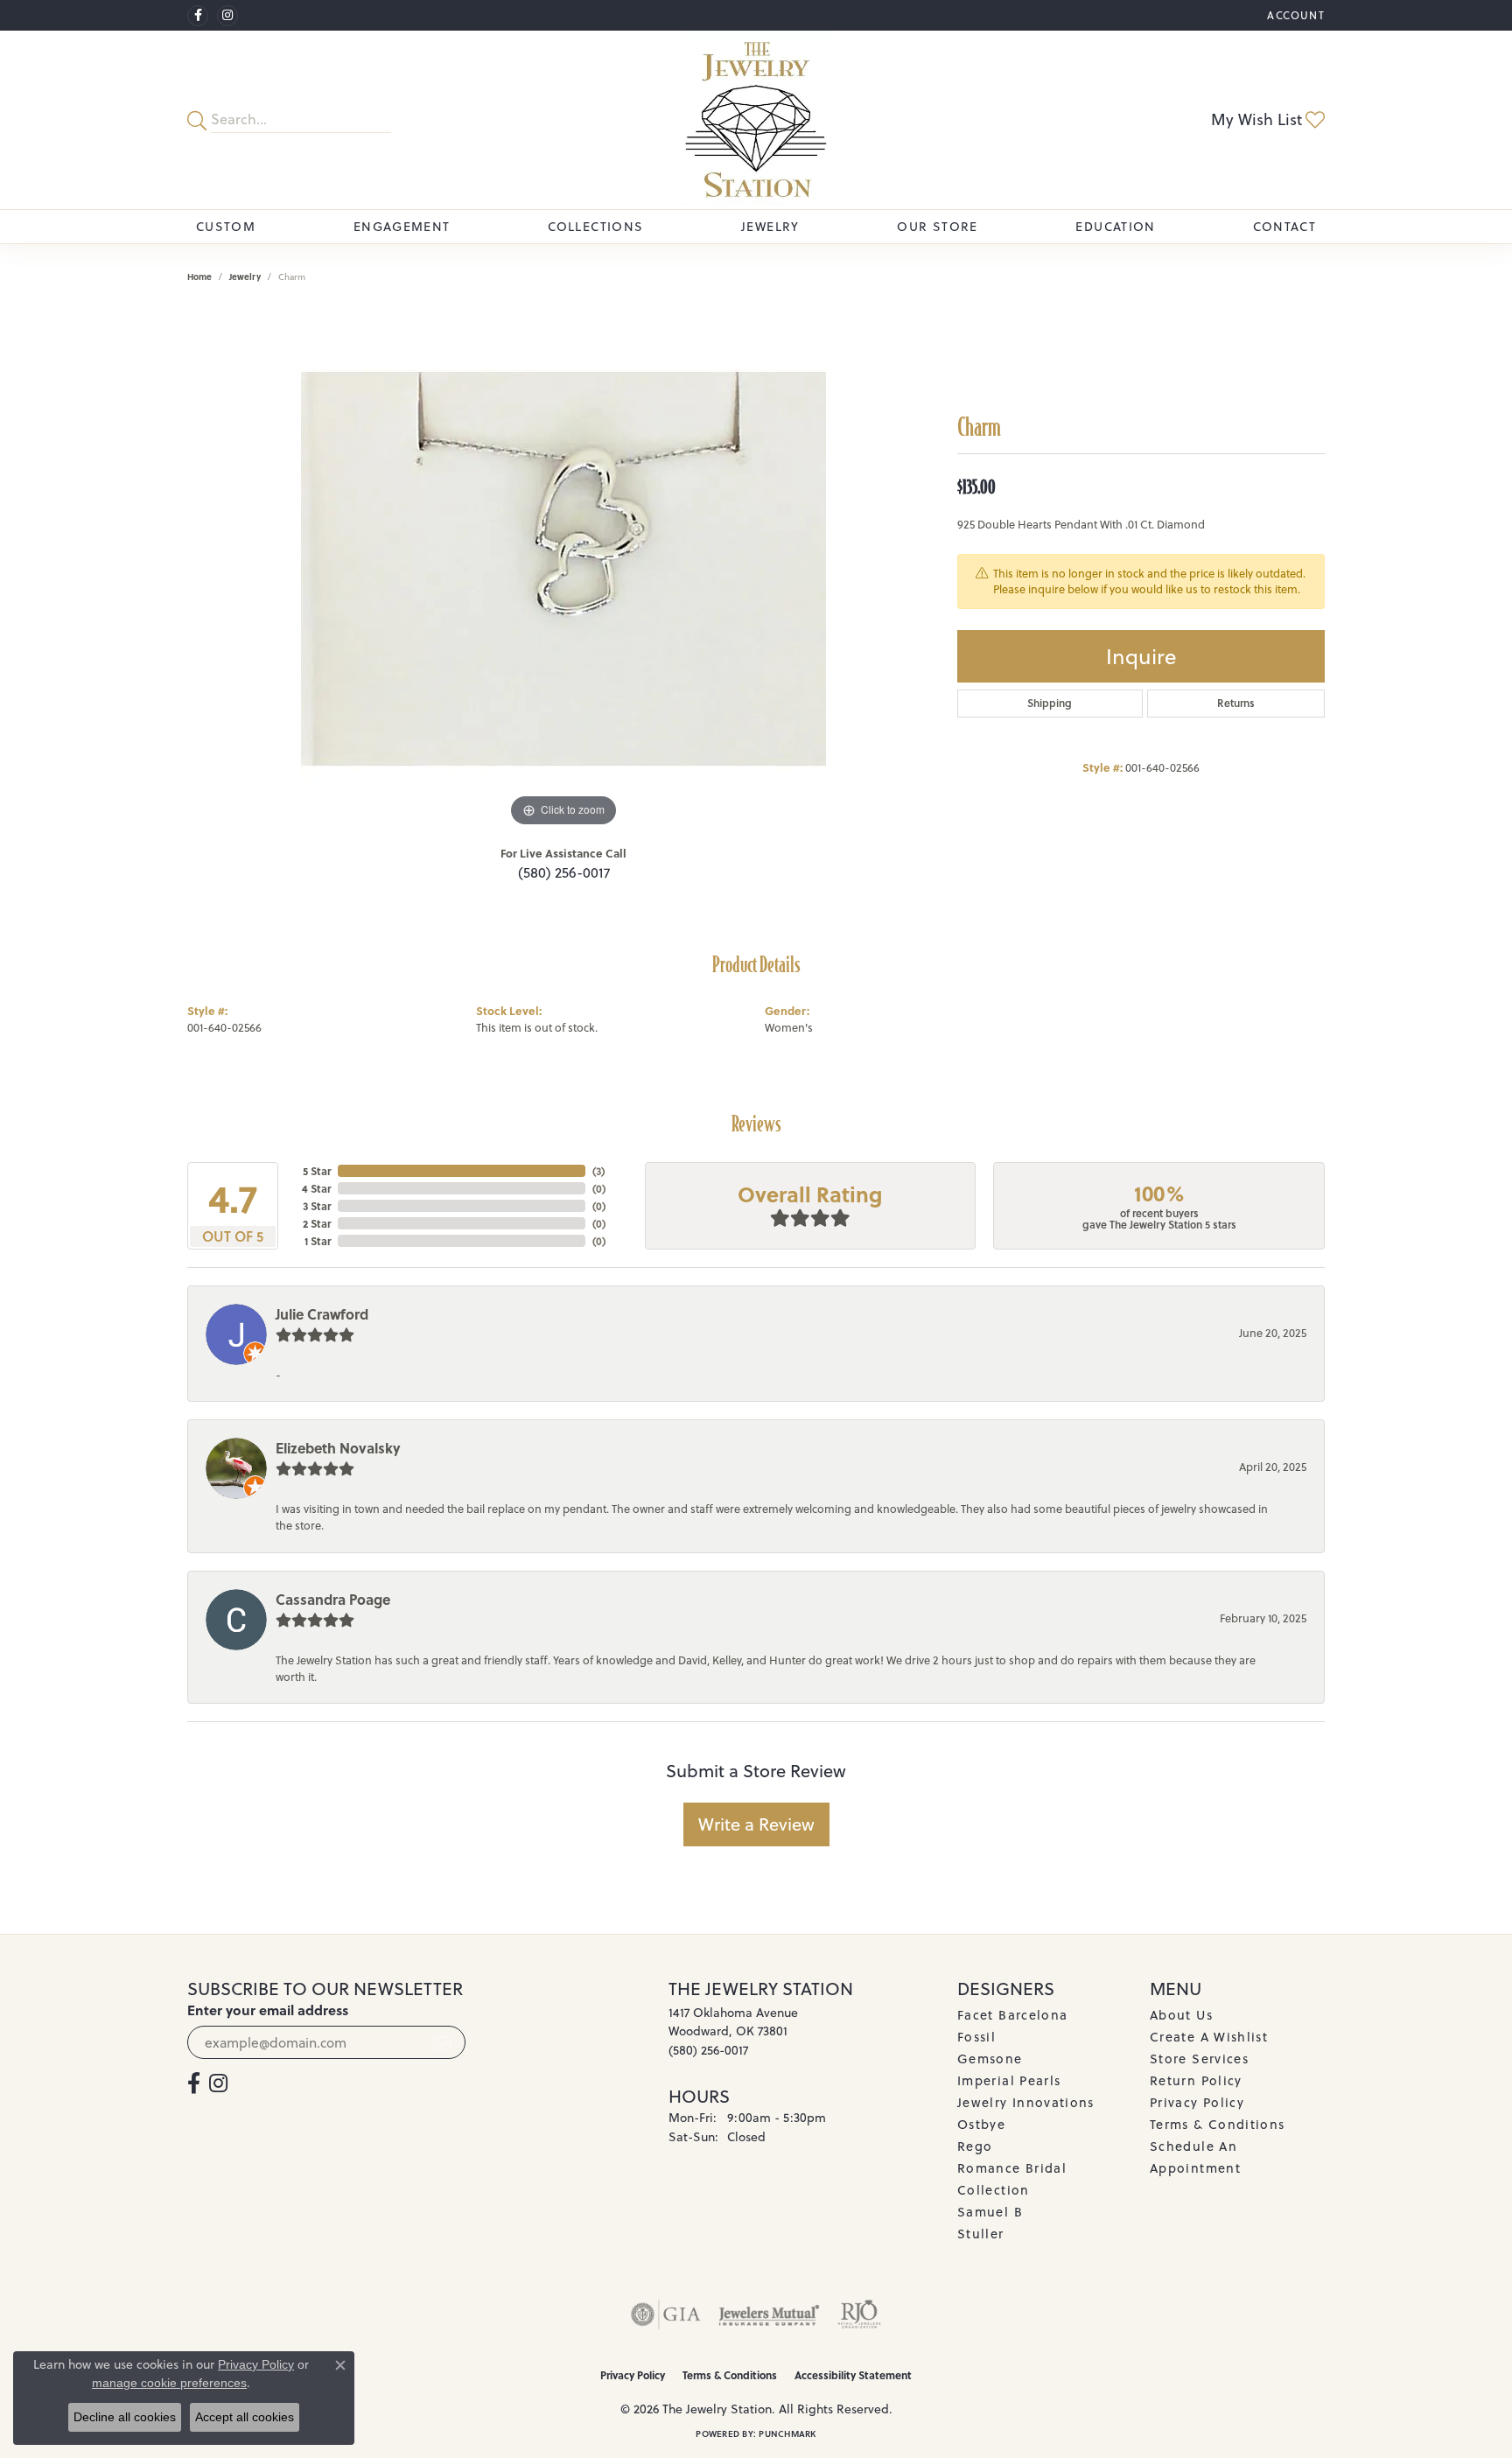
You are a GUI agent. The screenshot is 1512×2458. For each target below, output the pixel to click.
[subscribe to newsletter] (442, 2042)
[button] (1294, 15)
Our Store (937, 227)
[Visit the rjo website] (859, 2314)
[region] (563, 569)
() (598, 1171)
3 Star (317, 1206)
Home (199, 277)
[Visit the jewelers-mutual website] (769, 2314)
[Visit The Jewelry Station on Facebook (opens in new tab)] (198, 16)
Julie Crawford (322, 1314)
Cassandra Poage (333, 1599)
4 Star (316, 1188)
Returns (1236, 703)
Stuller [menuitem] (981, 2234)
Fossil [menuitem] (976, 2037)
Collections (595, 227)
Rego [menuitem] (975, 2146)
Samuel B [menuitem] (990, 2212)
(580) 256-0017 (564, 872)
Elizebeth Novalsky (338, 1448)
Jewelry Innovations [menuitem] (1026, 2102)
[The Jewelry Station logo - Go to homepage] (756, 120)
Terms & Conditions (1217, 2124)
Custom (226, 227)
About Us (1181, 2015)
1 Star (318, 1241)
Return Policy (1196, 2080)
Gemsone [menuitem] (990, 2059)
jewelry (245, 277)
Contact (1284, 227)
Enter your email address (268, 2010)
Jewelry (770, 227)
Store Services (1199, 2059)
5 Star (317, 1171)
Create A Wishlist (1209, 2037)
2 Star (317, 1223)
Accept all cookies (245, 2417)
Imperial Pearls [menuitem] (1009, 2080)
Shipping (1050, 703)
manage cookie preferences (169, 2383)
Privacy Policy (1197, 2102)
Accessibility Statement (853, 2375)
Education (1115, 227)
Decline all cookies (125, 2417)
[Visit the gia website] (666, 2314)
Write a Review (756, 1824)
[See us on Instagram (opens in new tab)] (227, 16)
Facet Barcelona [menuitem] (1012, 2015)
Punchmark (787, 2433)
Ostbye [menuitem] (981, 2124)
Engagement (402, 227)
